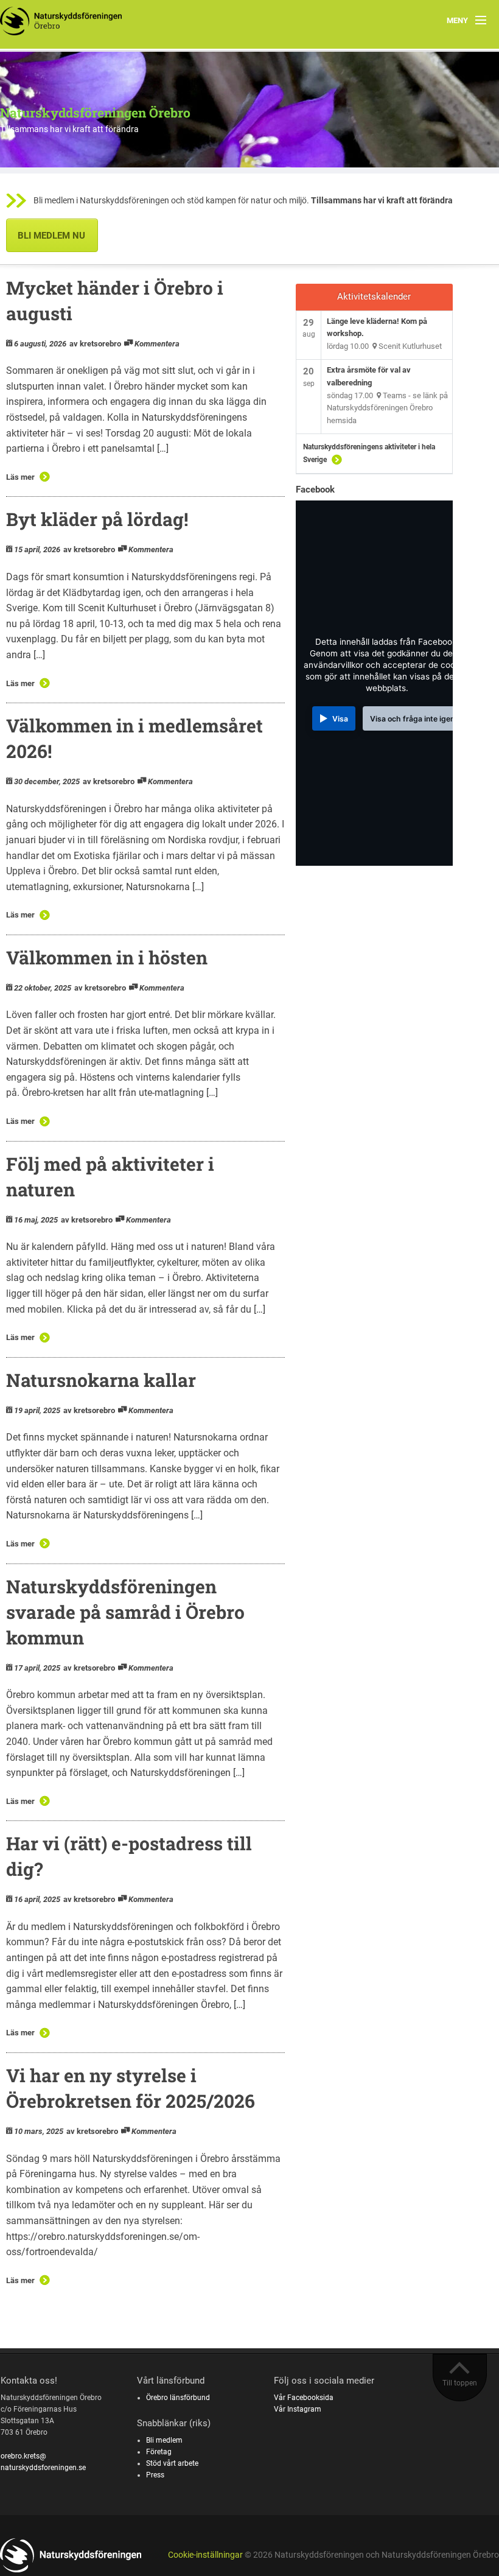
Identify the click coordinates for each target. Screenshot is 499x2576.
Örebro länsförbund (178, 2398)
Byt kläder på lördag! (97, 519)
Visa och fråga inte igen (412, 719)
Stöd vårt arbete (172, 2463)
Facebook (315, 490)
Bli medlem (164, 2440)
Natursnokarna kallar (101, 1380)
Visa (340, 719)
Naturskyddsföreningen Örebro (95, 113)
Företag (159, 2452)
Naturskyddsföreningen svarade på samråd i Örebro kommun (125, 1612)
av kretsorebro (95, 344)
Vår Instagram (298, 2409)
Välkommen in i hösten (107, 957)
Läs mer (20, 477)
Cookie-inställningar (205, 2555)
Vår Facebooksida (304, 2398)
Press (155, 2475)
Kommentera (157, 344)
